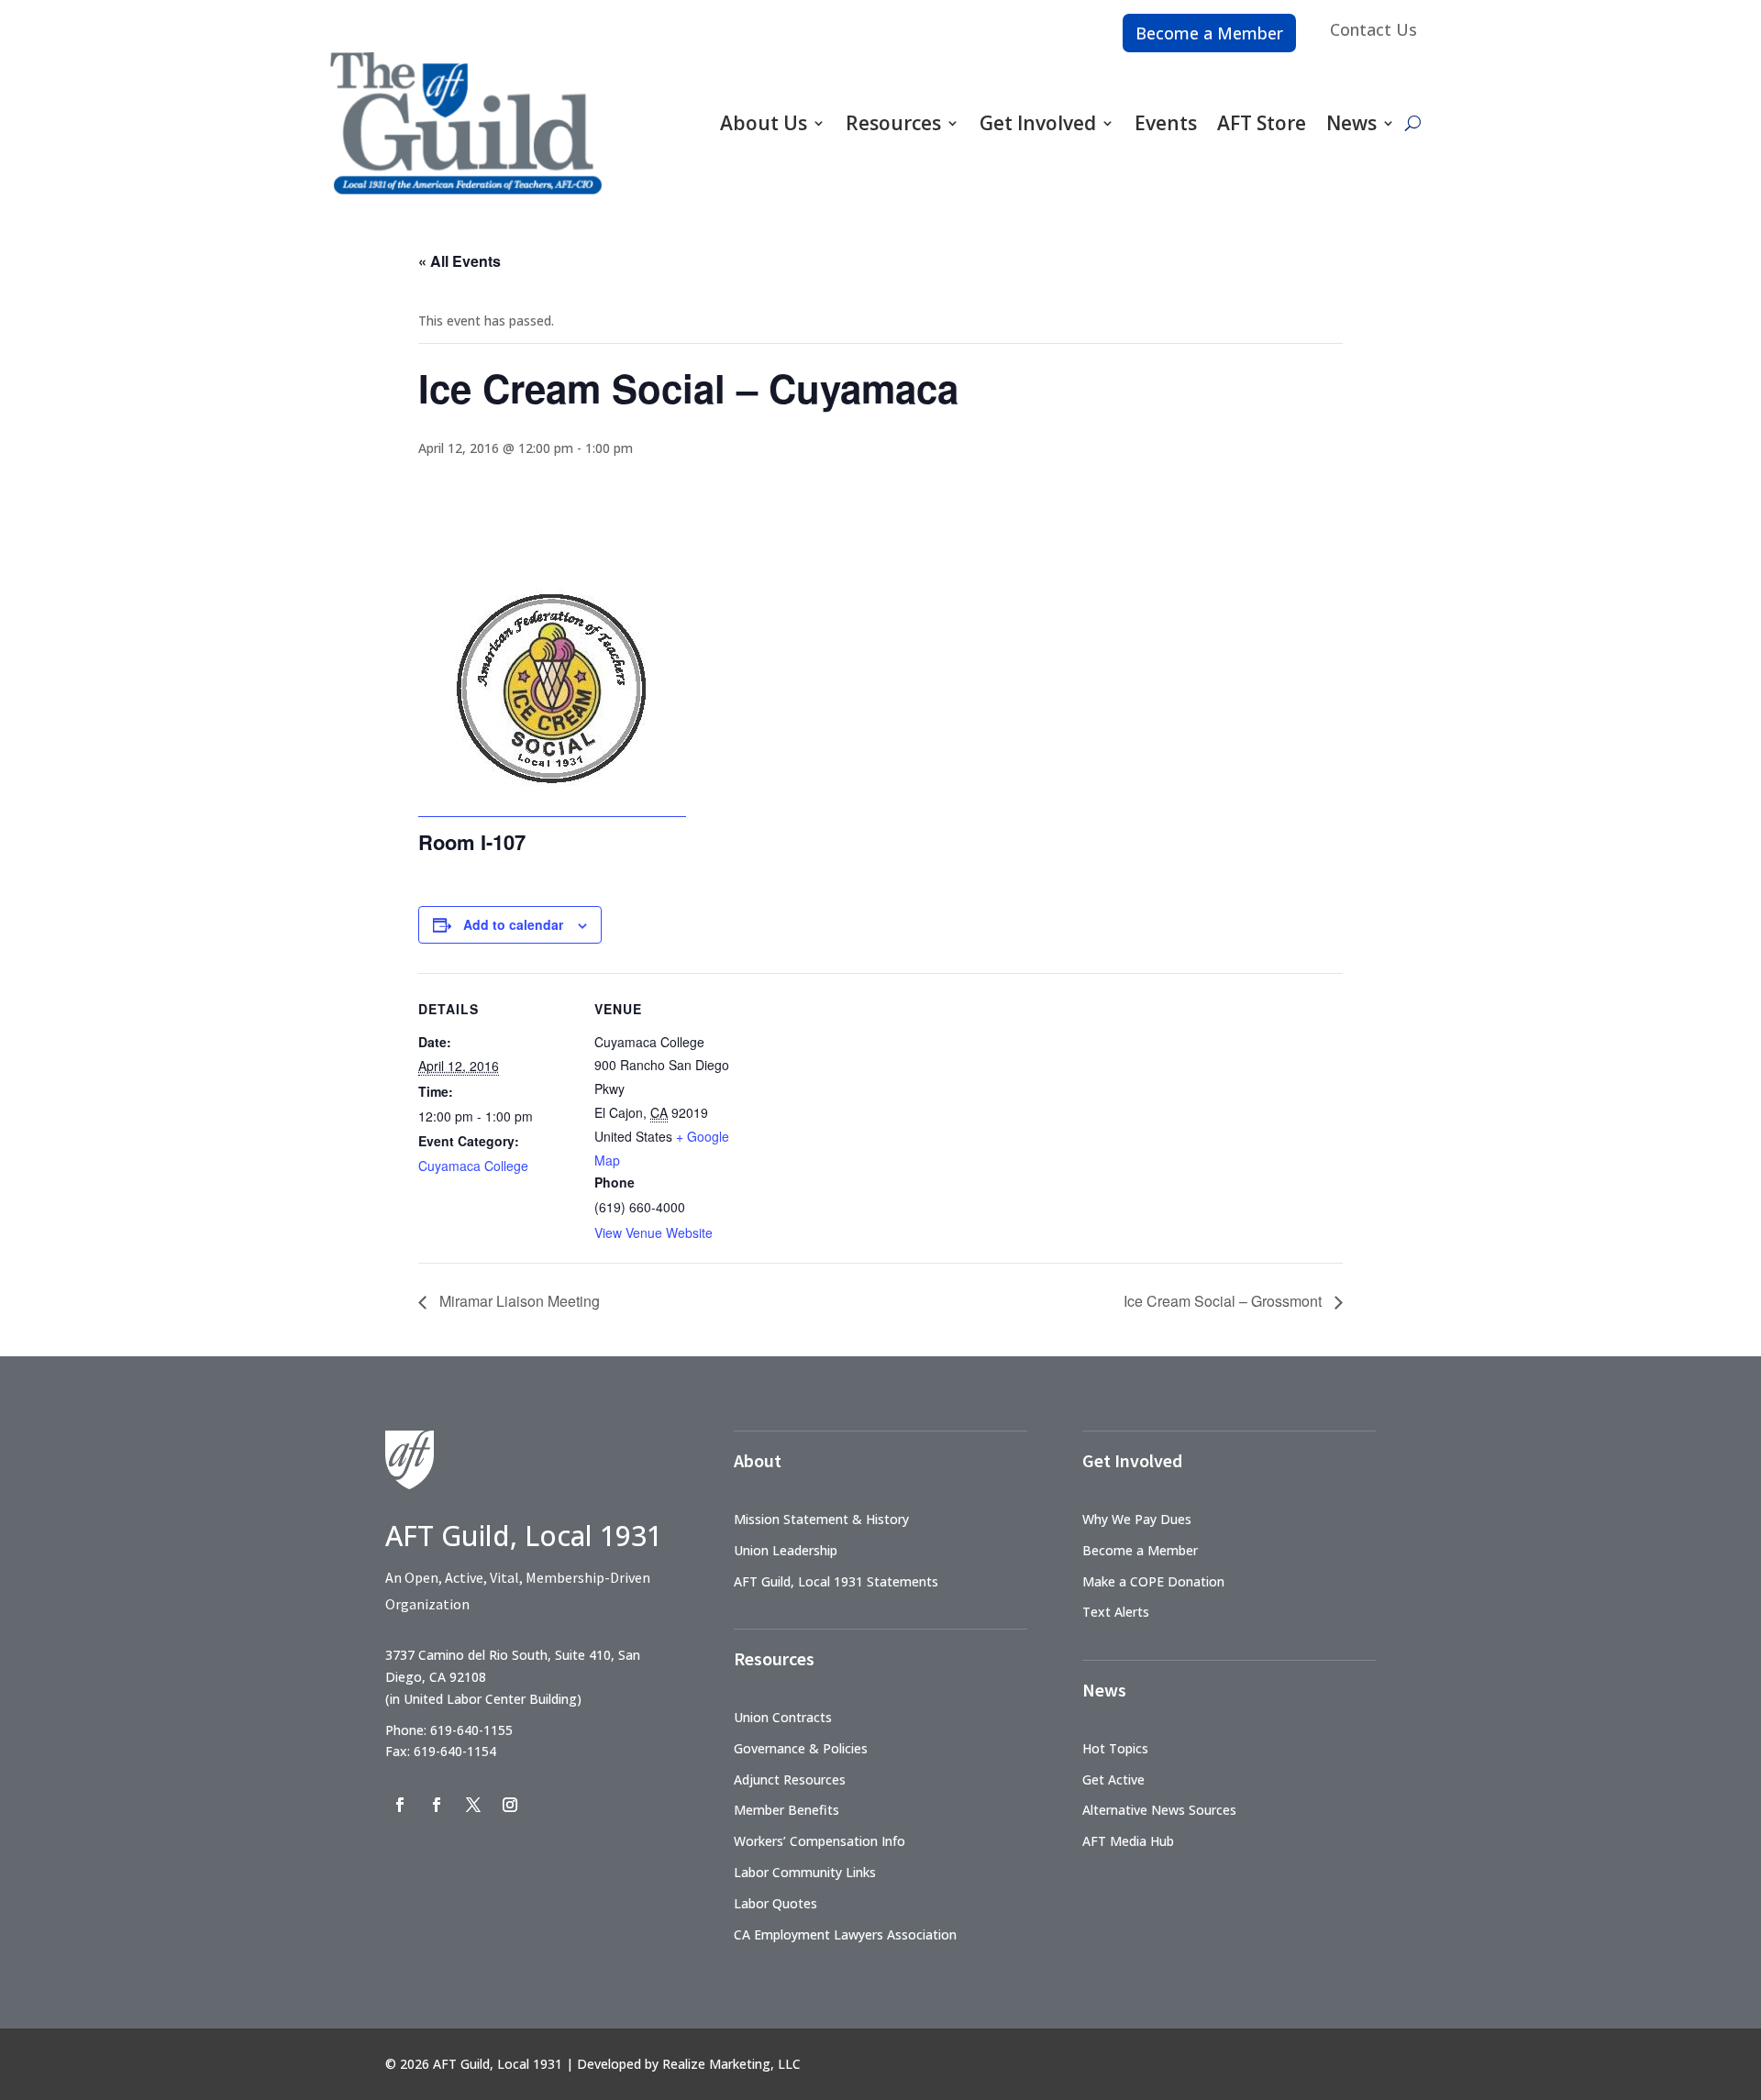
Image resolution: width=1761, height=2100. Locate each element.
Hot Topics (1115, 1748)
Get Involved (1038, 123)
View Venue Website (653, 1232)
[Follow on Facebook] (400, 1805)
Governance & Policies (801, 1748)
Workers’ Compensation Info (820, 1841)
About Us (764, 123)
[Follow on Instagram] (510, 1805)
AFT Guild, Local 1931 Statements (836, 1581)
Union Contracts (783, 1717)
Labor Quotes (775, 1903)
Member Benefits (786, 1810)
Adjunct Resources (790, 1779)
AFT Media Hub (1128, 1841)
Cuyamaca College (473, 1166)
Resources (893, 123)
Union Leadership (786, 1550)
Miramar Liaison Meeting (518, 1301)
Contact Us (1373, 29)
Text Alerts (1116, 1612)
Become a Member (1209, 33)
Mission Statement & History (821, 1519)
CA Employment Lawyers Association (845, 1934)
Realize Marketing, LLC (731, 2064)
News (1351, 123)
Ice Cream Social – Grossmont (1224, 1301)
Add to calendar (513, 924)
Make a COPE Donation (1153, 1581)
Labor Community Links (805, 1872)
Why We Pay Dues (1137, 1519)
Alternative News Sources (1159, 1810)
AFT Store (1262, 123)
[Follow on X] (473, 1805)
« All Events (460, 261)
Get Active (1113, 1779)
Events (1166, 123)
